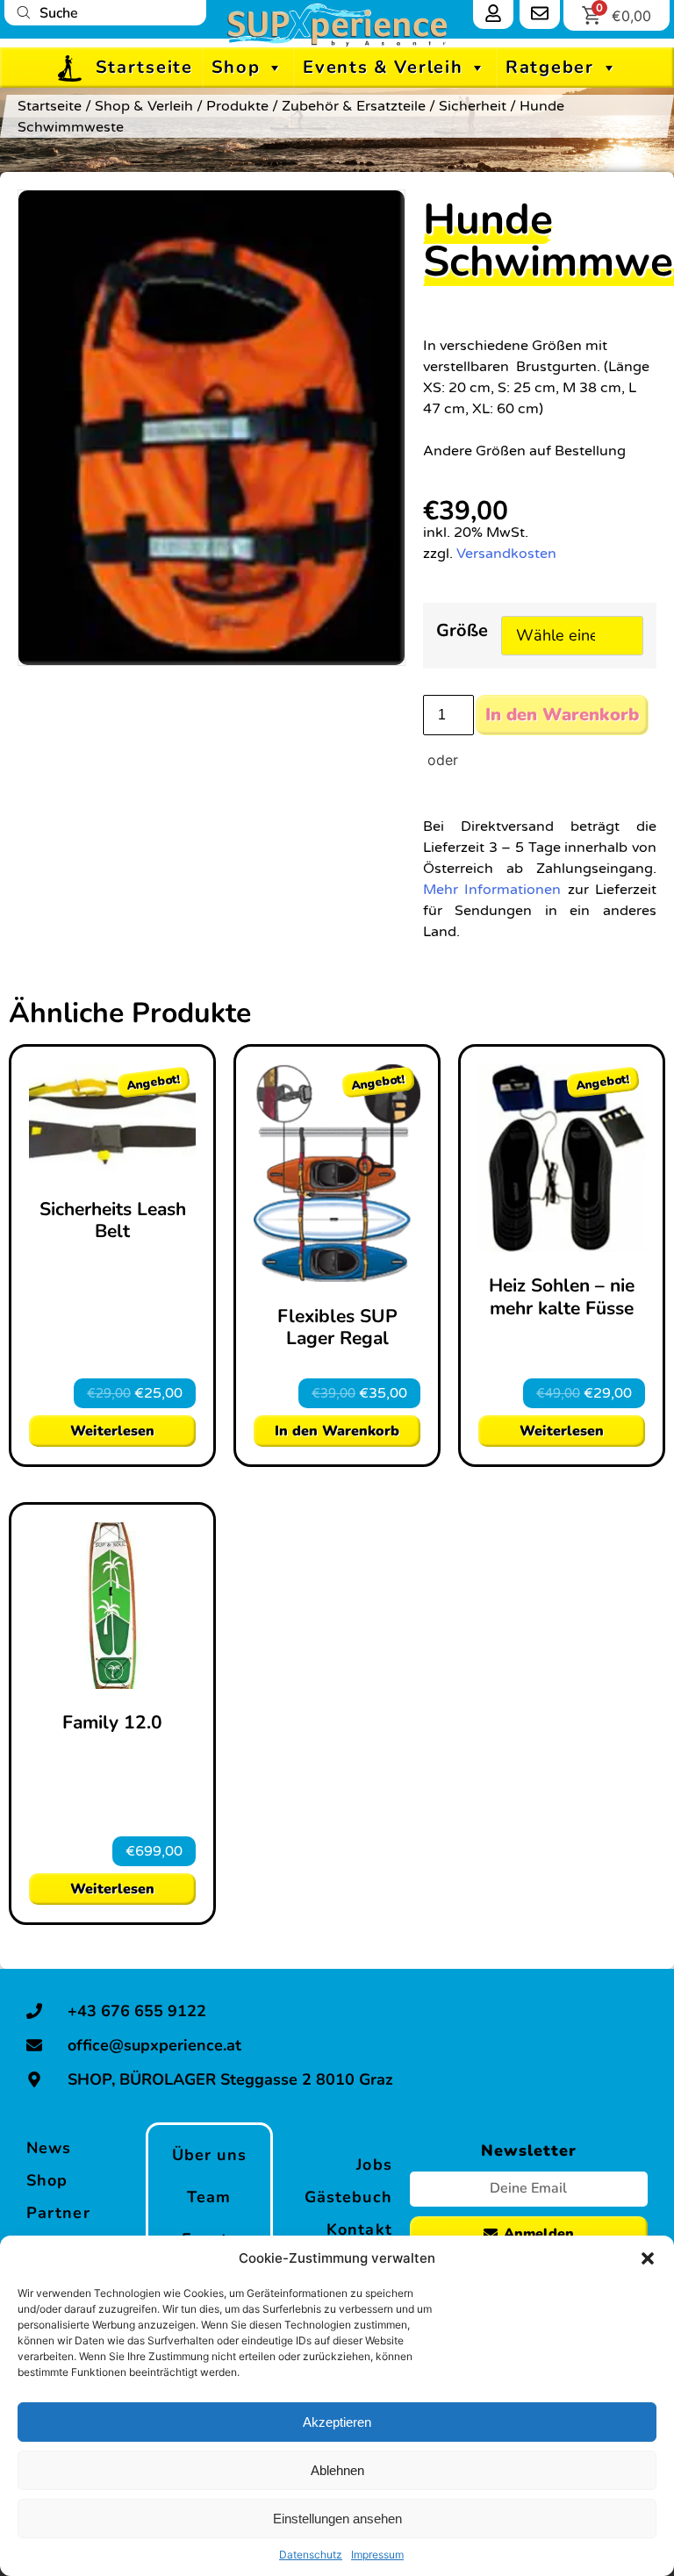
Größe (462, 632)
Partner (58, 2213)
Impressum (377, 2555)
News (49, 2148)
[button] (648, 2258)
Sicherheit (473, 106)
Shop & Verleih (144, 106)
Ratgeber (550, 67)
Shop (236, 67)
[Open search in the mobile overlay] (105, 13)
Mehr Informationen (492, 890)
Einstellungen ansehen (337, 2519)
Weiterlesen (112, 1431)
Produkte (237, 106)
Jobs (374, 2165)
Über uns (209, 2155)
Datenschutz (311, 2555)
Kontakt (359, 2229)
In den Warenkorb (562, 715)
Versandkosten (506, 554)
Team (209, 2197)
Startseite (144, 67)
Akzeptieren (337, 2422)
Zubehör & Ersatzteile (354, 106)
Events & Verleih (383, 67)
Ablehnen (337, 2470)
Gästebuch (348, 2197)
